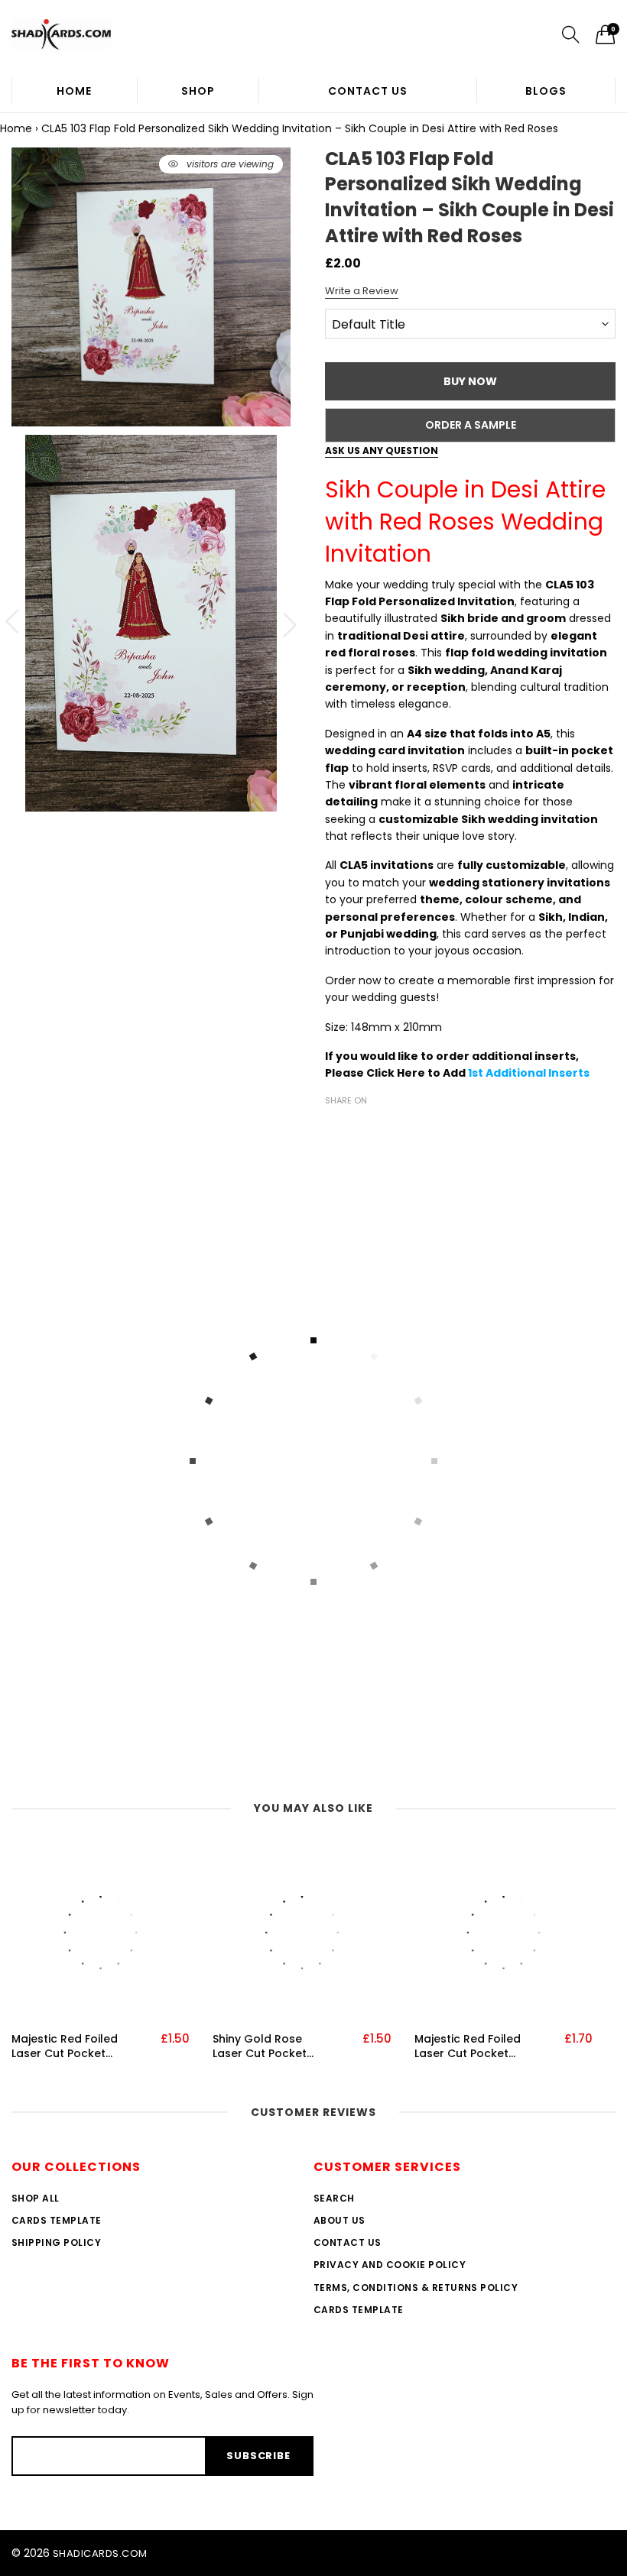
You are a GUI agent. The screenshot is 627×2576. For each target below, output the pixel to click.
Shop (198, 91)
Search (334, 2198)
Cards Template (57, 2220)
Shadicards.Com (100, 2553)
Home (74, 91)
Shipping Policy (56, 2242)
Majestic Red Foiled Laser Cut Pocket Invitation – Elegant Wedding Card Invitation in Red (65, 2047)
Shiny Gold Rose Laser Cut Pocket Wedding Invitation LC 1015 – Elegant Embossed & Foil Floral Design (265, 2047)
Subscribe (258, 2456)
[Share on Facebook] (334, 1127)
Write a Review (362, 291)
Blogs (546, 91)
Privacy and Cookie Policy (390, 2265)
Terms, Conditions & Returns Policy (416, 2288)
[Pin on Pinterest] (380, 1127)
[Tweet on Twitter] (357, 1127)
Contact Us (368, 91)
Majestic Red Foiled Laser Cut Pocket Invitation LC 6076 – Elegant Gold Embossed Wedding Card (470, 2047)
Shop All (36, 2198)
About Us (339, 2220)
